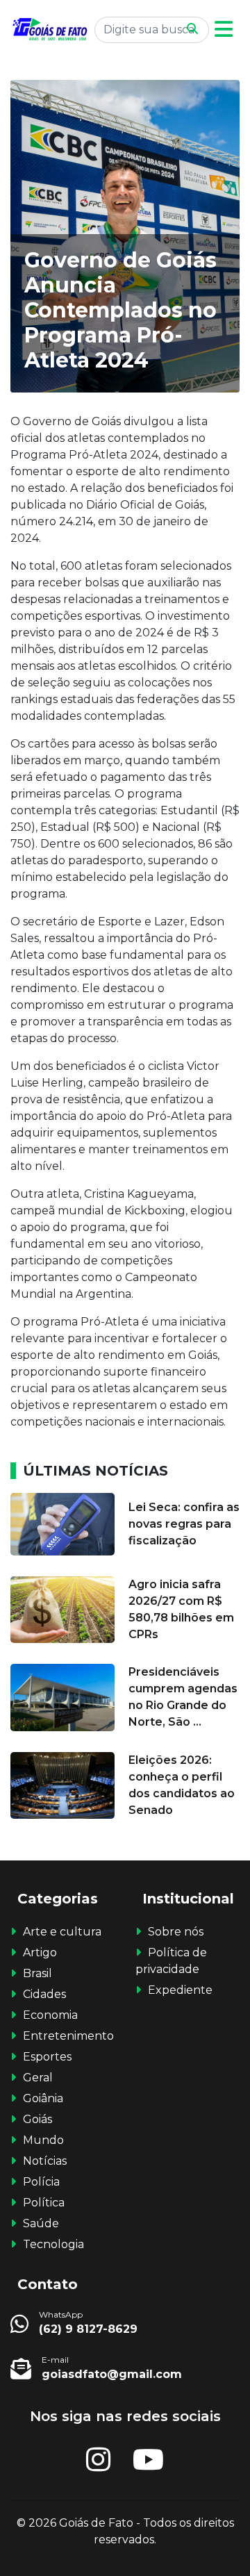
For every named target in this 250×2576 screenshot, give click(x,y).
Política (44, 2203)
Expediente (180, 1990)
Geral (38, 2078)
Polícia (41, 2182)
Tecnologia (53, 2244)
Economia (50, 2015)
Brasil (37, 1973)
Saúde (41, 2223)
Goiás (37, 2119)
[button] (224, 30)
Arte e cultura (62, 1932)
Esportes (47, 2057)
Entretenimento (68, 2036)
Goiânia (43, 2098)
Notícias (45, 2161)
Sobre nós (176, 1932)
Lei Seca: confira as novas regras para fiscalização (184, 1524)
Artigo (40, 1952)
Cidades (44, 1994)
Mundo (43, 2140)
